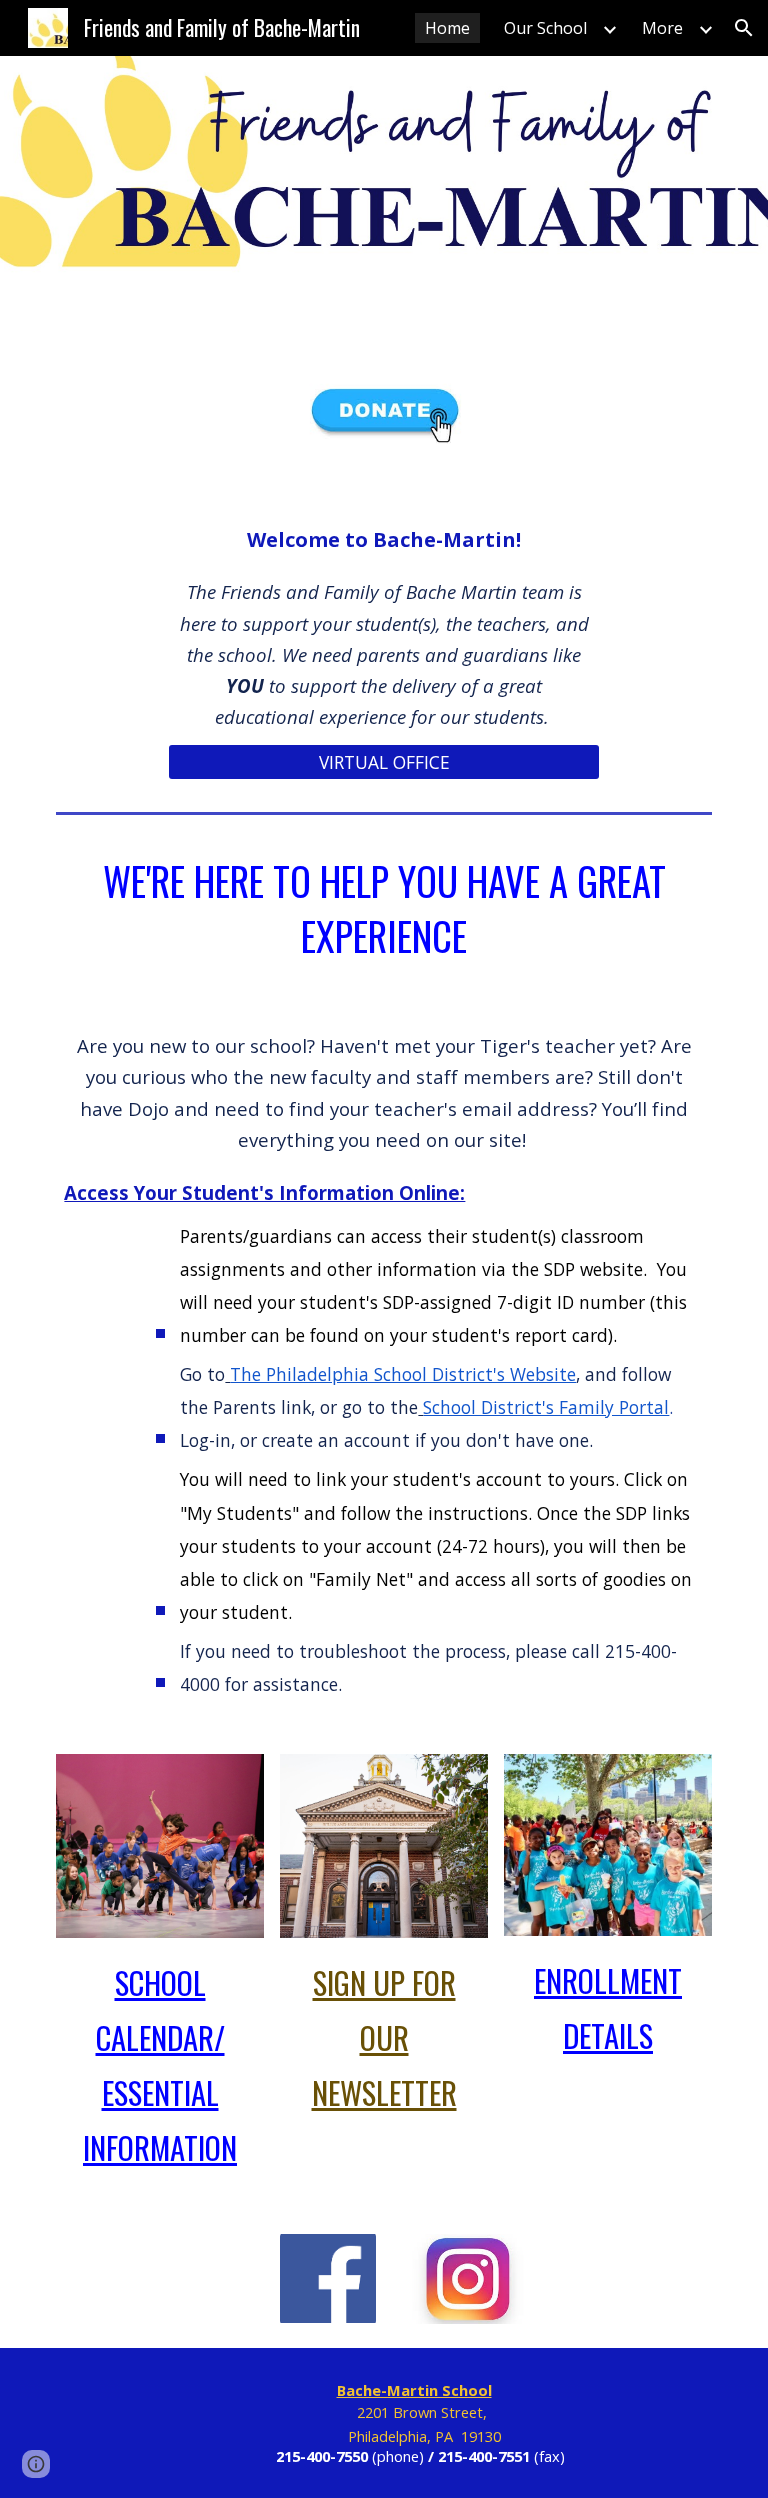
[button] (744, 28)
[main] (383, 625)
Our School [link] (545, 28)
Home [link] (447, 28)
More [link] (662, 28)
